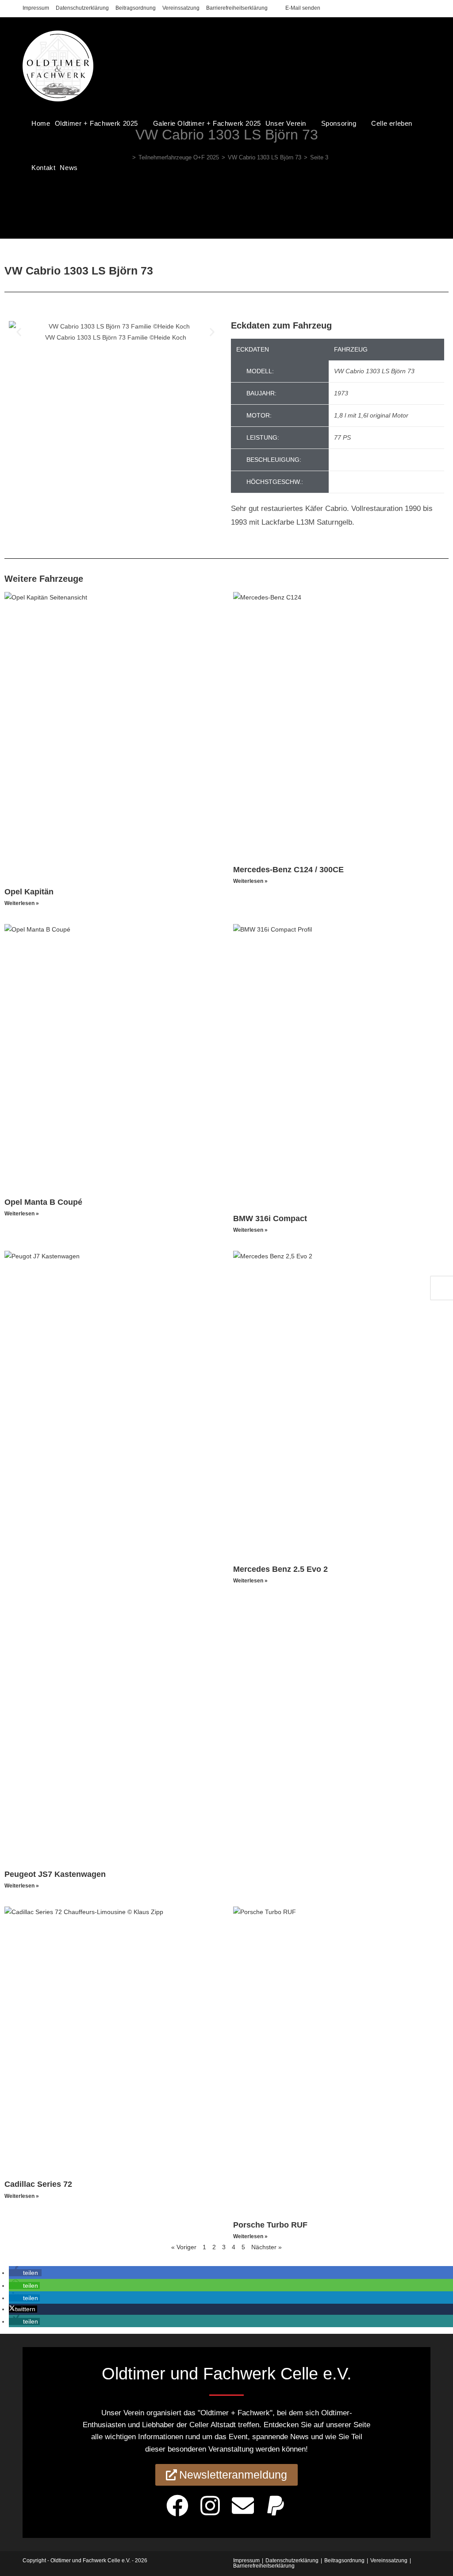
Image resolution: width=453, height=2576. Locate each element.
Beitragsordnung (136, 8)
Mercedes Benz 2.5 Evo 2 (280, 1569)
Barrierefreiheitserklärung (237, 8)
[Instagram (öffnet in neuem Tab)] (418, 8)
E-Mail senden (303, 8)
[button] (19, 332)
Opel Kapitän (29, 892)
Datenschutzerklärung (82, 8)
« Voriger (184, 2247)
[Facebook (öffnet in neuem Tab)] (408, 8)
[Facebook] (177, 2506)
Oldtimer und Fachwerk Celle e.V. (90, 2561)
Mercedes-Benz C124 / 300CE (288, 870)
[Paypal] (276, 2506)
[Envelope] (243, 2506)
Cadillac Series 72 (38, 2184)
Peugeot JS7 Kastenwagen (55, 1874)
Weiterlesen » (22, 903)
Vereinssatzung (181, 8)
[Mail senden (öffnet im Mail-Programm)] (427, 8)
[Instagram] (210, 2506)
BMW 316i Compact (270, 1218)
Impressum (36, 8)
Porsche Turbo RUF (270, 2225)
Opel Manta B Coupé (43, 1202)
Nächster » (267, 2247)
